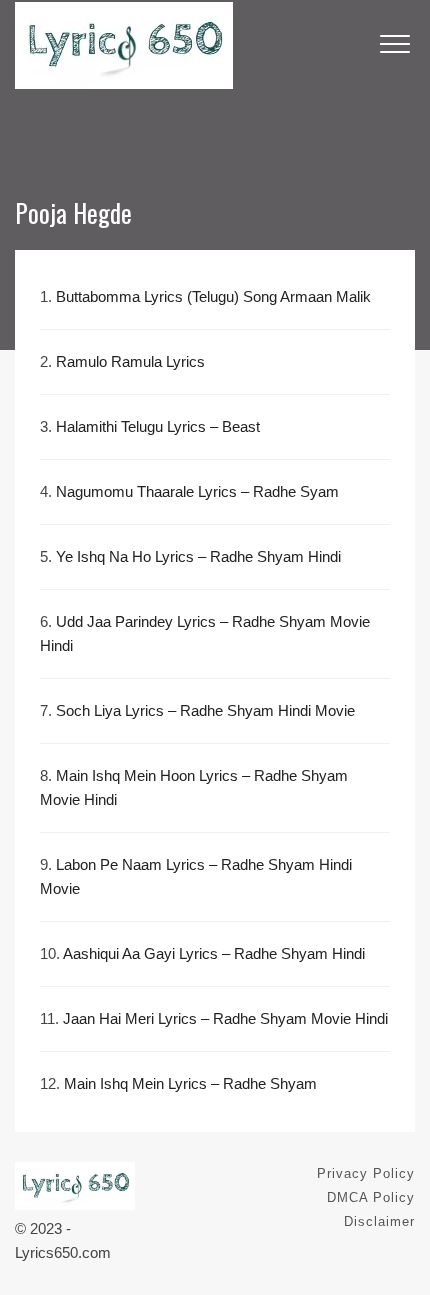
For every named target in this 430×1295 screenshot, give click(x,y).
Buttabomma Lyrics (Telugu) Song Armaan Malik (213, 296)
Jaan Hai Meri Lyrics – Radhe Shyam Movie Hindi (225, 1018)
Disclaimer (379, 1221)
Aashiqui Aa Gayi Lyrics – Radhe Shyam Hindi (214, 953)
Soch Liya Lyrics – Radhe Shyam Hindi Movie (205, 710)
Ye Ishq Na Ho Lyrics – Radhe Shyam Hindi (198, 556)
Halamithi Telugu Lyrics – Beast (158, 426)
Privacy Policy (366, 1173)
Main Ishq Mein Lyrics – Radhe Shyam (190, 1083)
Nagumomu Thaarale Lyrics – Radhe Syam (197, 491)
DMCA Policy (371, 1197)
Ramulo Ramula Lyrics (130, 361)
